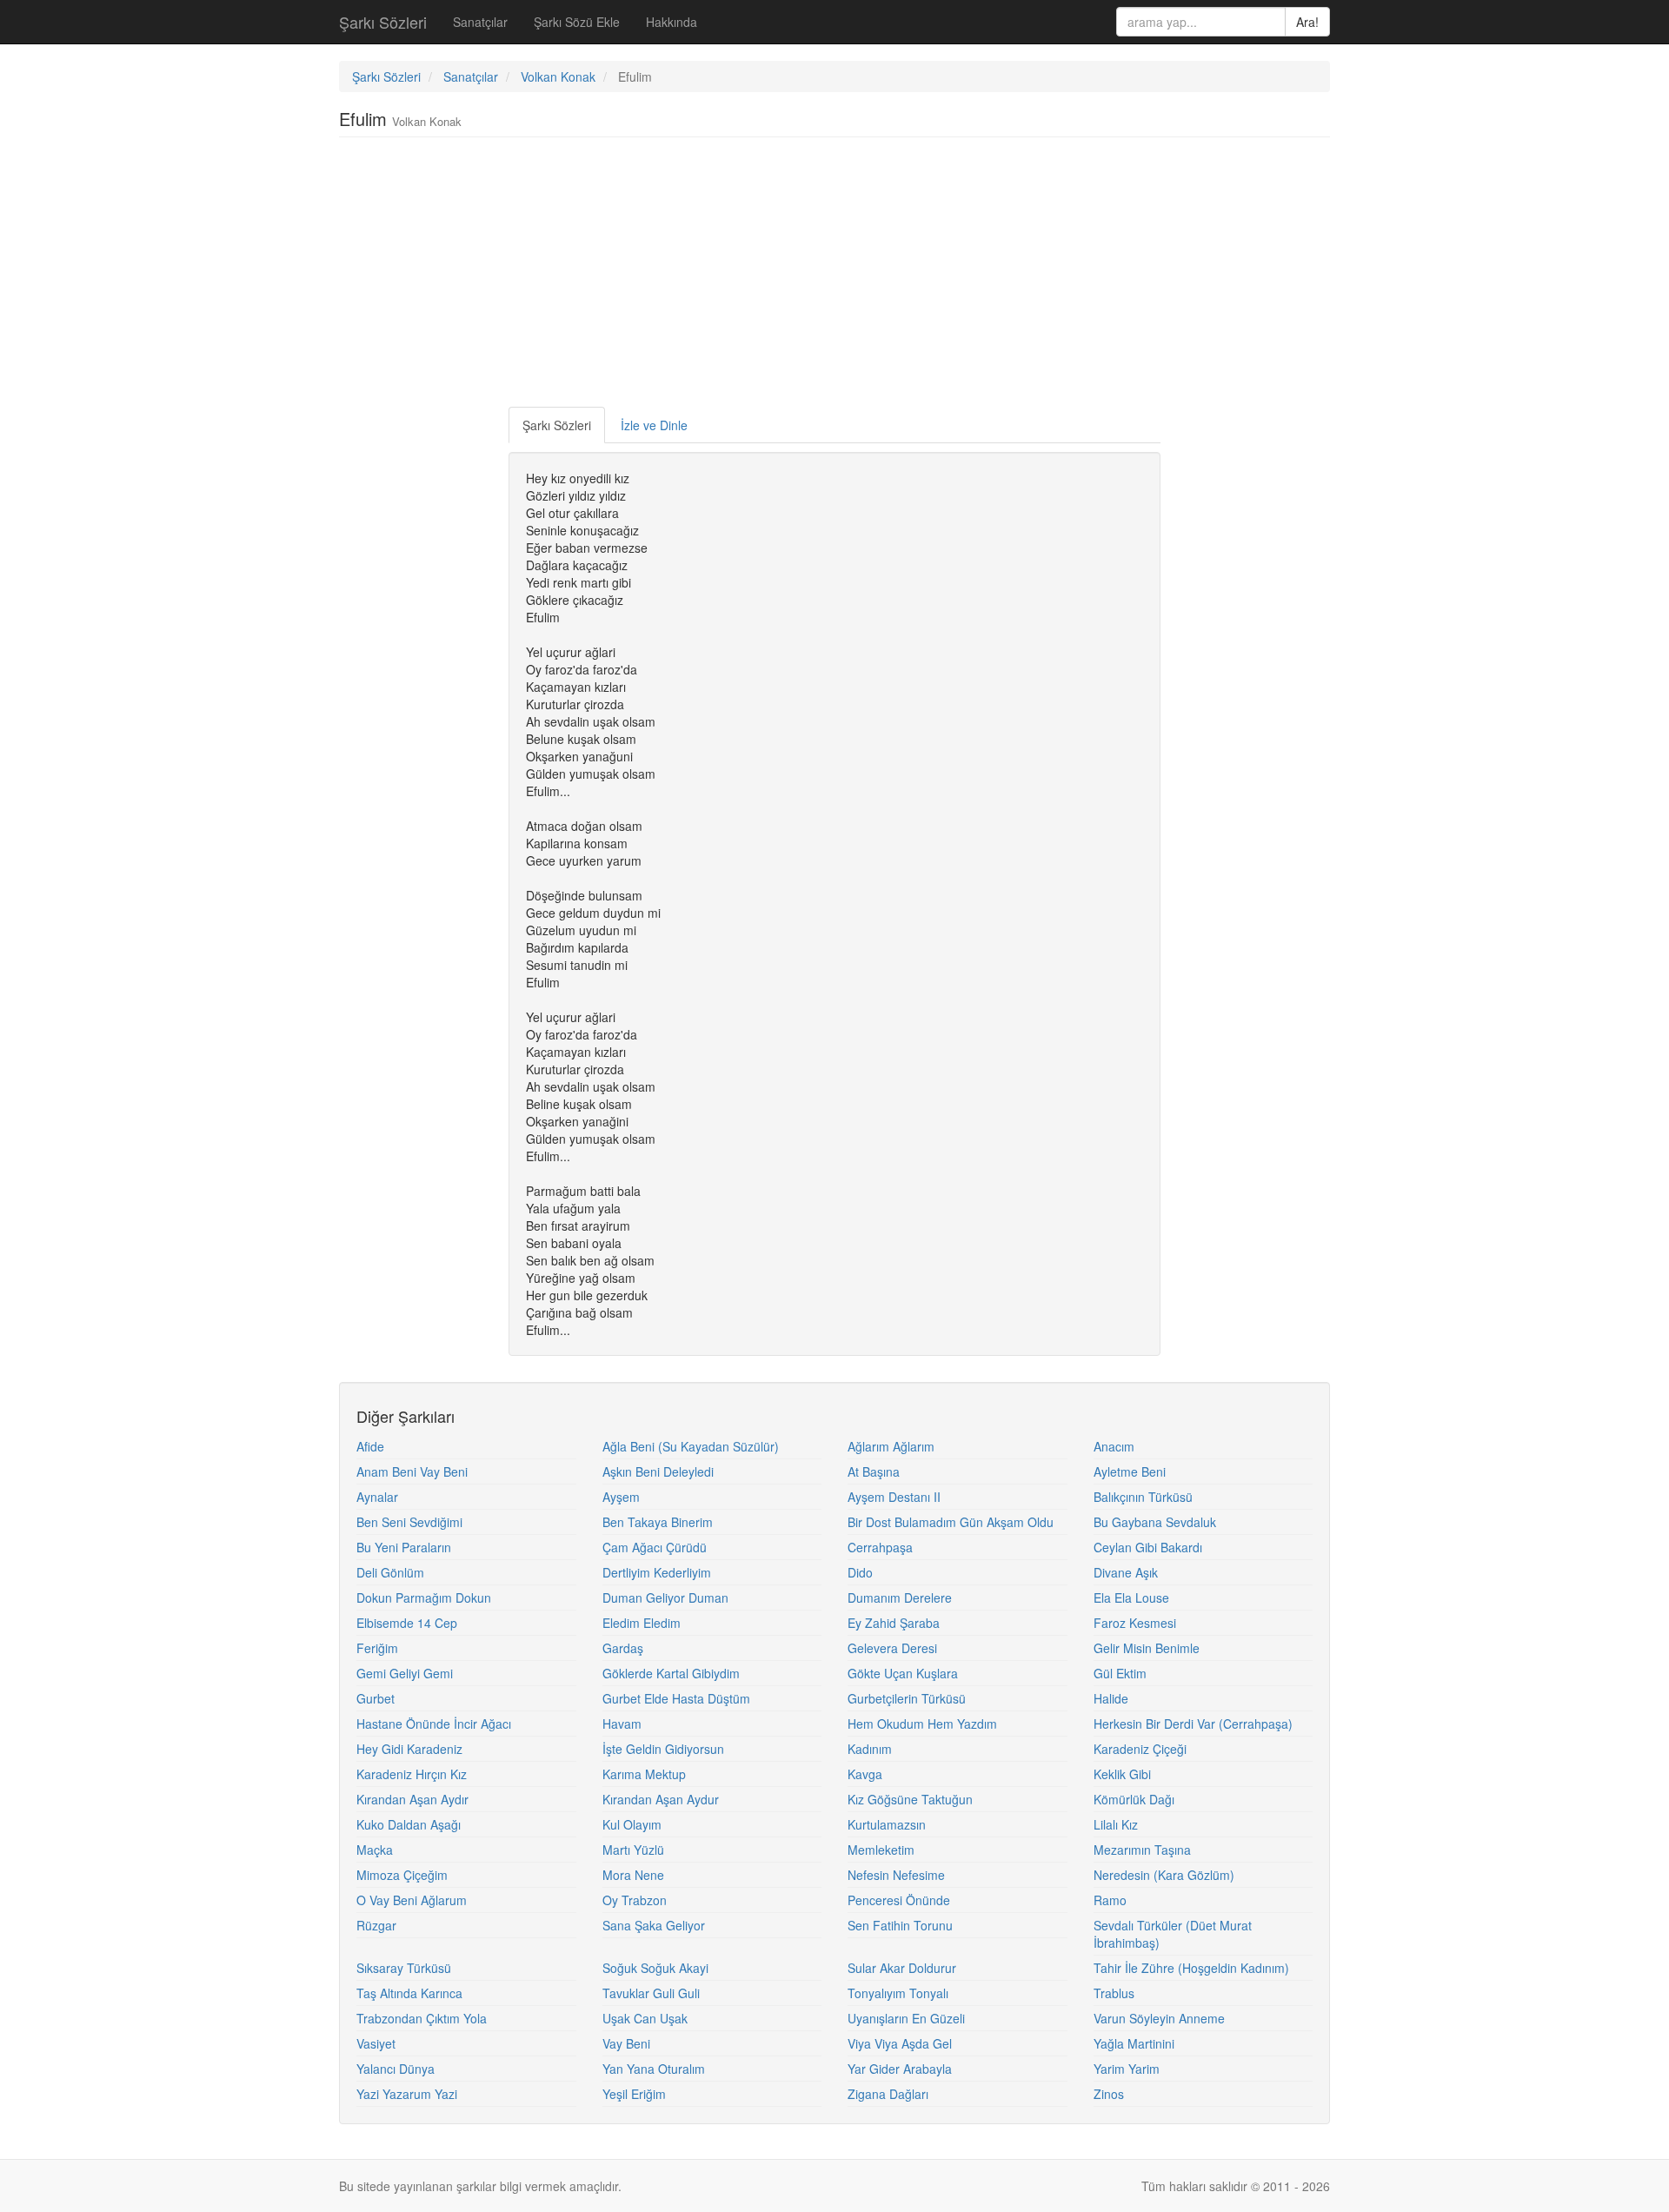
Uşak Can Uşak (645, 2018)
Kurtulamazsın (887, 1824)
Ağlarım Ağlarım (891, 1446)
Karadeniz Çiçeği (1140, 1749)
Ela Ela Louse (1131, 1598)
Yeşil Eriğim (634, 2094)
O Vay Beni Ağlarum (412, 1900)
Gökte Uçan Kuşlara (903, 1673)
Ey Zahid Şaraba (894, 1623)
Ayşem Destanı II (894, 1497)
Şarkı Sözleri (383, 22)
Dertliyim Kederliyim (657, 1572)
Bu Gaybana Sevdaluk (1155, 1522)
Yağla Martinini (1134, 2043)
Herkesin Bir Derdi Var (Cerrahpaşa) (1193, 1724)
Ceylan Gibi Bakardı (1148, 1547)
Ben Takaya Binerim (658, 1522)
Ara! (1307, 22)
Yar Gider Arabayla (900, 2069)
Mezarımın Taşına (1142, 1850)
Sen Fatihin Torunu (900, 1925)
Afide (370, 1446)
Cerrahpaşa (880, 1547)
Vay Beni (626, 2043)
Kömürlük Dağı (1134, 1799)
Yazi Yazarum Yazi (407, 2094)
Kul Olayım (632, 1824)
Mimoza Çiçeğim (402, 1875)
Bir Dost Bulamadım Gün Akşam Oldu (951, 1522)
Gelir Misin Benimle (1147, 1648)
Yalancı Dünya (396, 2069)
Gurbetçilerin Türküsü (907, 1698)
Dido (860, 1572)
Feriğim (377, 1648)
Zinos (1109, 2094)
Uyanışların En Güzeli (906, 2018)
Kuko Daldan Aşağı (409, 1824)
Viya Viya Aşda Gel (900, 2043)
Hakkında (672, 22)
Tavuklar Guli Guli (651, 1993)
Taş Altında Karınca (409, 1993)
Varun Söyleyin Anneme (1159, 2018)
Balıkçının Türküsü (1143, 1497)
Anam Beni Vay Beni (412, 1471)
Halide (1111, 1698)
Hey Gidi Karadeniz (409, 1749)
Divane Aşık (1126, 1572)
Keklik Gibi (1122, 1774)
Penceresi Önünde (899, 1900)
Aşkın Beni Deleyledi (658, 1471)
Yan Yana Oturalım (654, 2069)
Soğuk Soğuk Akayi (655, 1968)
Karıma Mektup (644, 1774)
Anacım (1114, 1446)
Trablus (1114, 1993)
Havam (622, 1724)
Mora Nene (633, 1875)
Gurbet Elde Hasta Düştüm (676, 1698)
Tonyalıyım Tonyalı (898, 1993)
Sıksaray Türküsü (404, 1968)
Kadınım (870, 1749)
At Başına (874, 1471)
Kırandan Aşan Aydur (661, 1799)
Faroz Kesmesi (1135, 1623)
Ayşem (621, 1497)
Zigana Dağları (888, 2094)
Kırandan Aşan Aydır (412, 1799)
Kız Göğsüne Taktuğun (910, 1799)
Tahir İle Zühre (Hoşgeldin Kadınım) (1191, 1968)
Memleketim (881, 1850)
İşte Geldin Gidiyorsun (663, 1749)
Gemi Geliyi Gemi (405, 1673)
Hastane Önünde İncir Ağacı (434, 1724)
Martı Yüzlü (633, 1850)
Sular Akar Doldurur (902, 1968)
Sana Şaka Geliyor (654, 1925)
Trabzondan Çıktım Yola (422, 2018)
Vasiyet (376, 2043)
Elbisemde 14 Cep (407, 1623)
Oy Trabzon (635, 1900)
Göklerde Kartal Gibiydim (671, 1673)
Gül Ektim (1120, 1673)
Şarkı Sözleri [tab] (557, 425)
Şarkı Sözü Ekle (577, 22)
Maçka (375, 1850)
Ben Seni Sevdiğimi (409, 1522)
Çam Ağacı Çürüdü (655, 1547)
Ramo (1110, 1900)
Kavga (865, 1774)
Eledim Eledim (642, 1623)
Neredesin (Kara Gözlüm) (1164, 1875)
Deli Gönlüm (390, 1572)
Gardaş (623, 1648)
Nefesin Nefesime (896, 1875)
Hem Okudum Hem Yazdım (922, 1724)
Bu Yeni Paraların (404, 1547)
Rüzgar (376, 1925)
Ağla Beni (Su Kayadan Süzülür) (691, 1446)
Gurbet (376, 1698)
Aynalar (377, 1497)
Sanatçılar (480, 22)
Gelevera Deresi (892, 1648)
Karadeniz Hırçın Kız (412, 1774)
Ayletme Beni (1130, 1471)
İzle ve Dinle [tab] (654, 425)
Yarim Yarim (1127, 2069)
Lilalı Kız (1116, 1824)
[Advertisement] (834, 276)
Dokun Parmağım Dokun (424, 1598)
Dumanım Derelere (900, 1598)
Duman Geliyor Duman (665, 1598)
